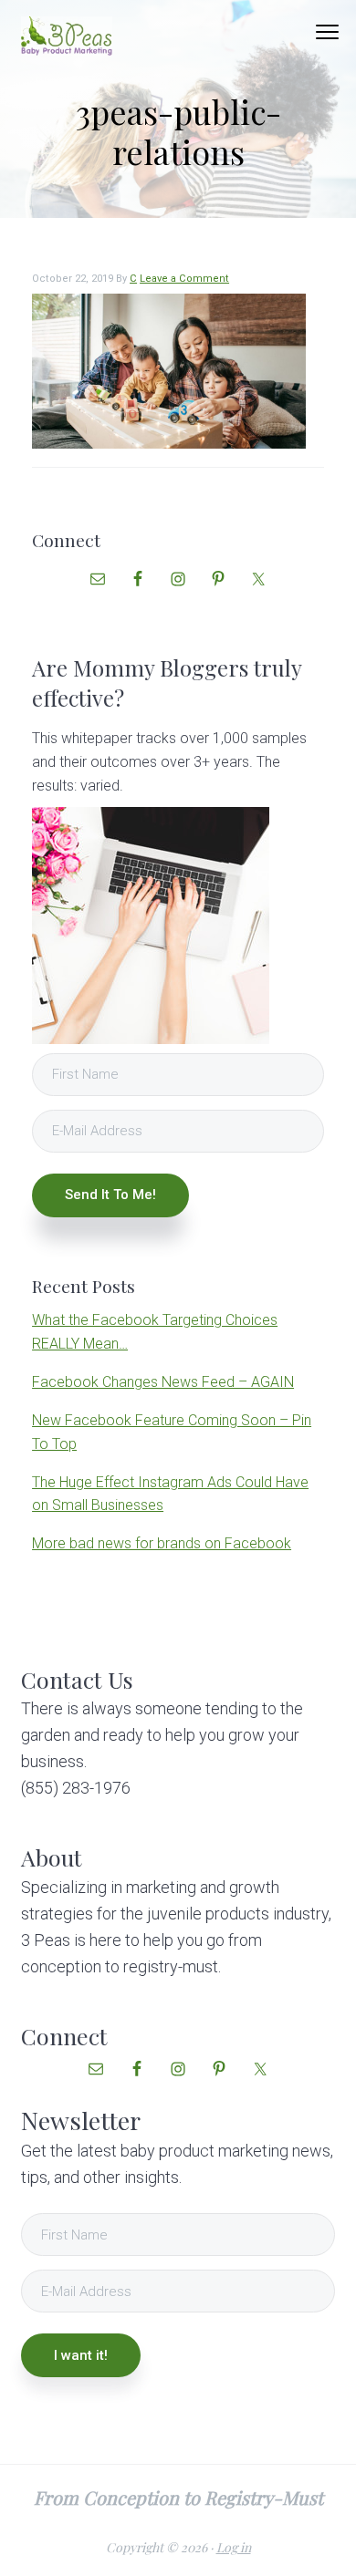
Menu (327, 32)
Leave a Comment (184, 279)
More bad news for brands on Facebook (162, 1543)
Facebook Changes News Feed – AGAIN (163, 1382)
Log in (234, 2547)
